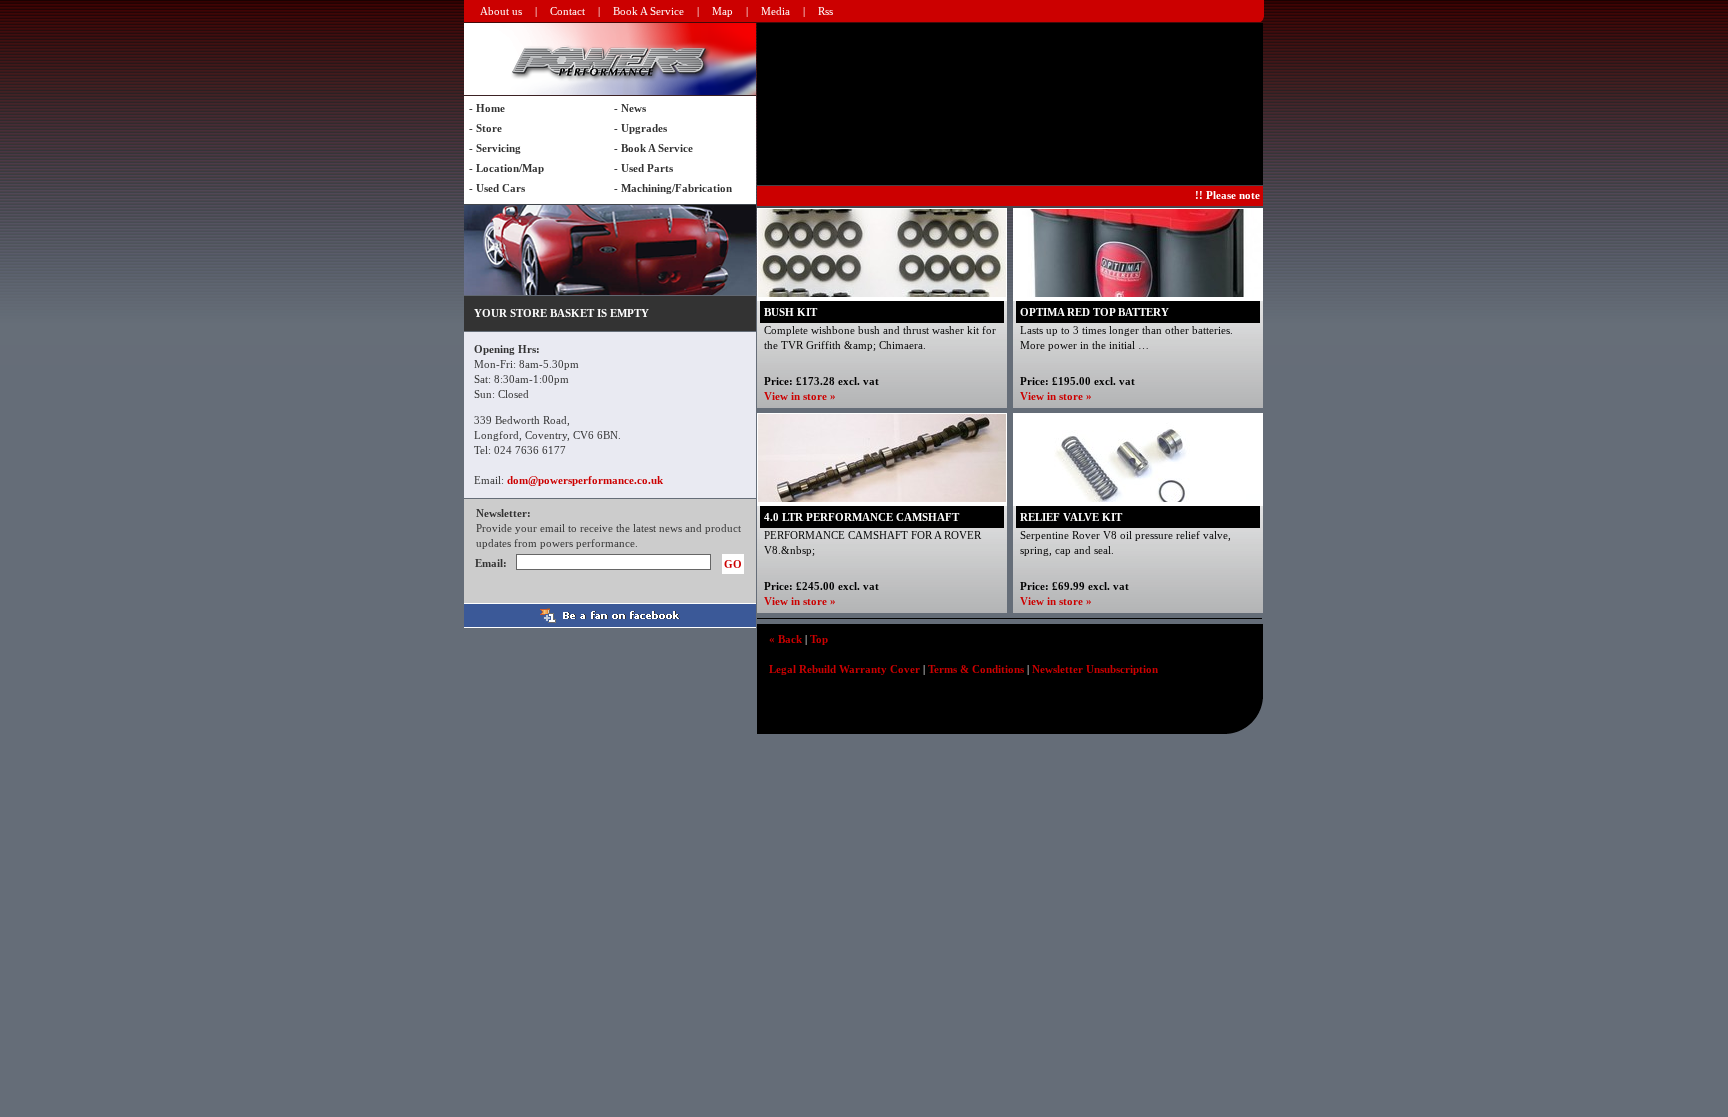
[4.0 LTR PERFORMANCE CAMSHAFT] (882, 498)
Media (775, 11)
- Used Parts (643, 168)
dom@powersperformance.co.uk (585, 480)
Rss (825, 11)
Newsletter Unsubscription (1095, 669)
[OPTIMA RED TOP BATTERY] (1138, 293)
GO (733, 564)
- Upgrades (640, 128)
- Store (485, 128)
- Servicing (495, 148)
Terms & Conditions (976, 669)
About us (501, 11)
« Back (785, 639)
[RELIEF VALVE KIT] (1138, 498)
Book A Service (648, 11)
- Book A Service (653, 148)
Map (722, 11)
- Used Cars (497, 188)
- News (630, 108)
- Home (487, 108)
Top (819, 639)
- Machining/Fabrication (673, 188)
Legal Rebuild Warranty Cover (844, 669)
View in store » (800, 396)
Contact (567, 11)
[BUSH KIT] (882, 293)
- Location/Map (506, 168)
